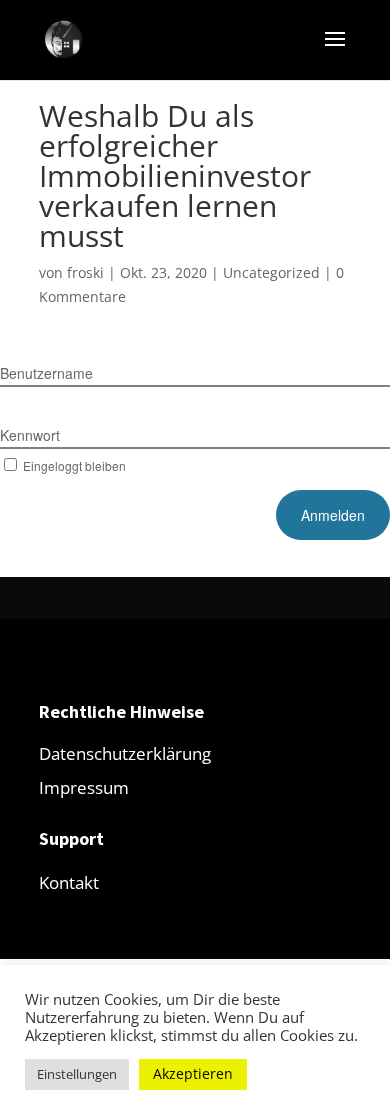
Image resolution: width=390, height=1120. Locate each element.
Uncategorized (271, 272)
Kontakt (69, 882)
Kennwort (30, 435)
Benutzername (46, 373)
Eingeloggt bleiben (74, 465)
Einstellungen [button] (77, 1074)
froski (85, 272)
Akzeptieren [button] (193, 1073)
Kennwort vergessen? (330, 465)
